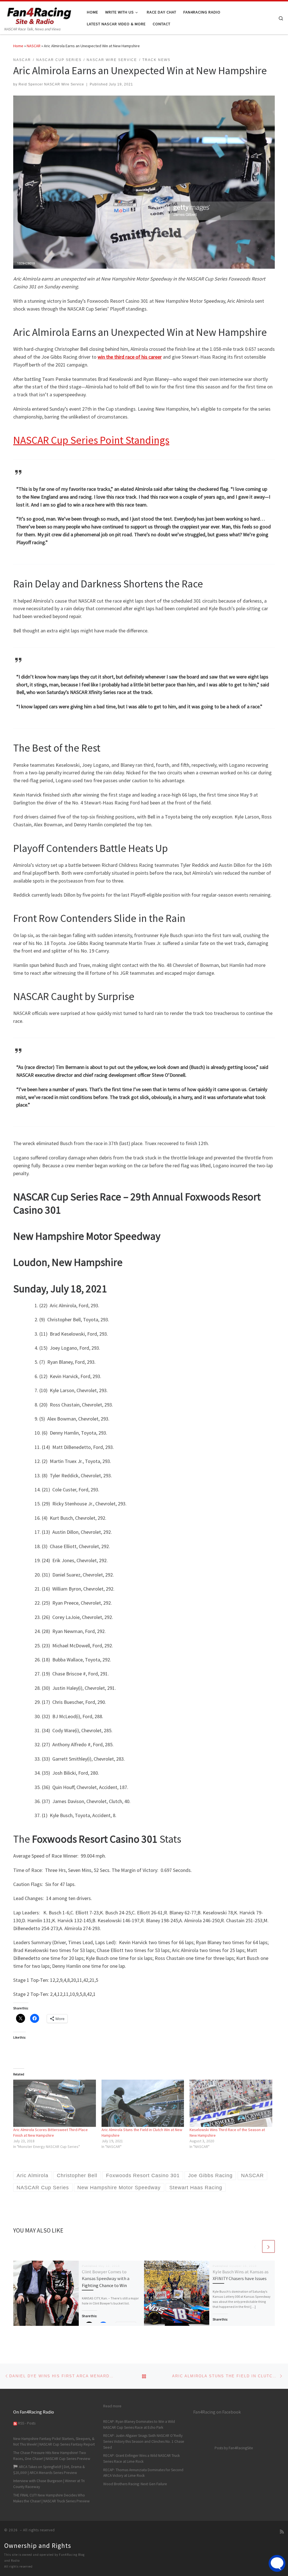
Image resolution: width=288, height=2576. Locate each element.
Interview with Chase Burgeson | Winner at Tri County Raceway (49, 2484)
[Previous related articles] (255, 2246)
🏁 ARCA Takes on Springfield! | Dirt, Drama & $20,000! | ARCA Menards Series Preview (49, 2470)
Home (18, 46)
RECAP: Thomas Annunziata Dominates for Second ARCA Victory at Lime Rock (143, 2473)
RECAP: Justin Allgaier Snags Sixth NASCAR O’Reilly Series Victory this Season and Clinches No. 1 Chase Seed (144, 2442)
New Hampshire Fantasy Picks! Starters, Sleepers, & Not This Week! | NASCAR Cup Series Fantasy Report (54, 2442)
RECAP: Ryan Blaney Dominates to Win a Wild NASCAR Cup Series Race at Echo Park (139, 2425)
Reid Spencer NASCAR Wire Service (51, 84)
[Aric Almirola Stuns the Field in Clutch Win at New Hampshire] (143, 2103)
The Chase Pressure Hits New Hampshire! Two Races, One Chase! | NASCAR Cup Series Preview (52, 2456)
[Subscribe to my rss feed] (282, 2532)
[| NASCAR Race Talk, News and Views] (39, 14)
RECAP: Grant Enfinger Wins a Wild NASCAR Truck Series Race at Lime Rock (141, 2459)
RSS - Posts (26, 2423)
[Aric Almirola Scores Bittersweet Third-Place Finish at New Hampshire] (55, 2103)
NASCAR (34, 46)
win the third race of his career (130, 357)
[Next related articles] (268, 2246)
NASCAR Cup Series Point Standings (91, 440)
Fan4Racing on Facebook (217, 2412)
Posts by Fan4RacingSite (234, 2448)
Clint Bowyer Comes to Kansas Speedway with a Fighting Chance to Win (106, 2278)
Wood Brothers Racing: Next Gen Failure (135, 2484)
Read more (112, 2406)
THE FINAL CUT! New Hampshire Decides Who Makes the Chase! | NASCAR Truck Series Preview (51, 2498)
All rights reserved (18, 2566)
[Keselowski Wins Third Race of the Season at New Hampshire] (231, 2103)
